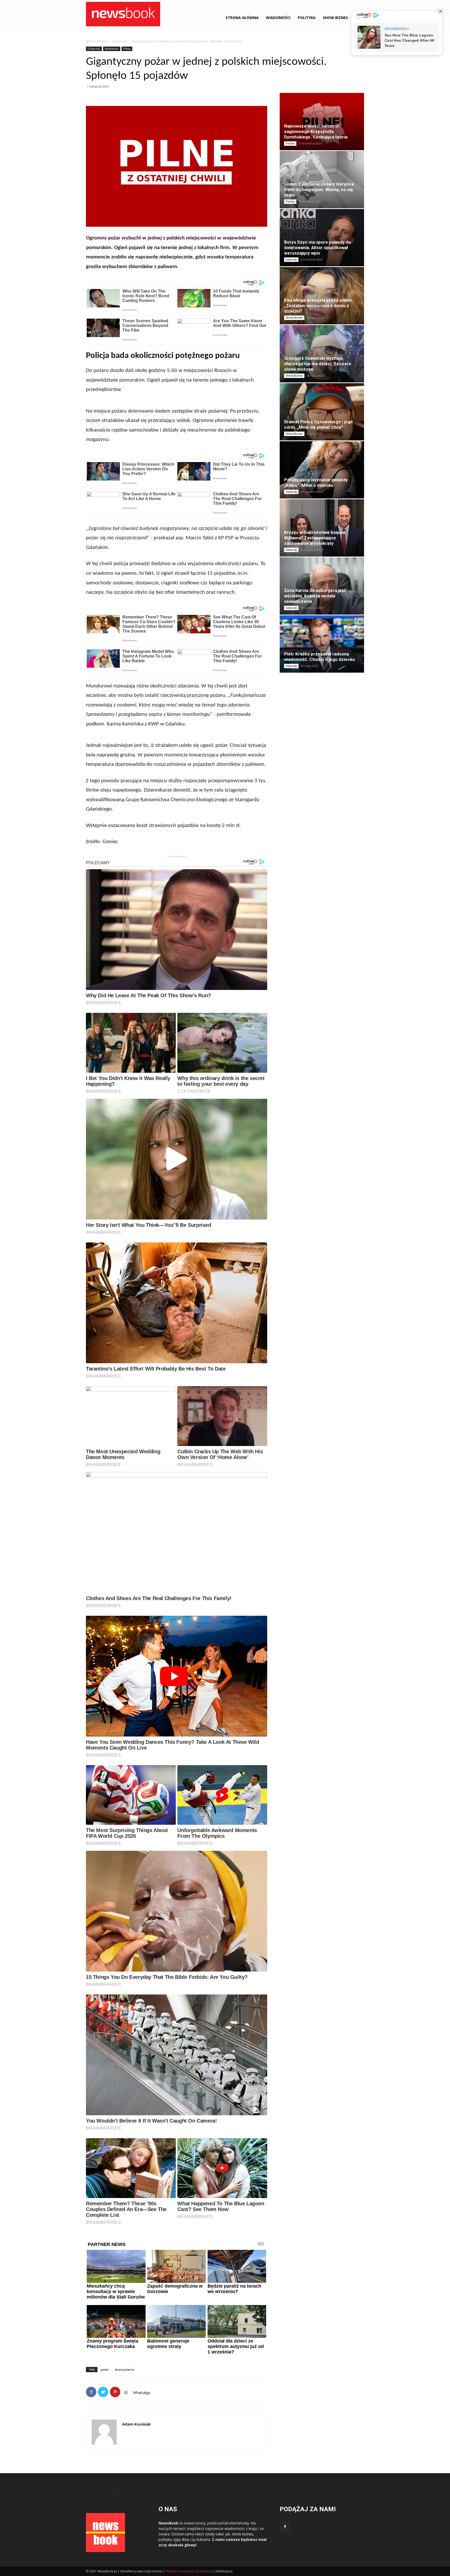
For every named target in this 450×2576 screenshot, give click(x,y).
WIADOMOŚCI (278, 18)
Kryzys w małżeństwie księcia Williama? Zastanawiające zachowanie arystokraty (314, 538)
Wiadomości (112, 49)
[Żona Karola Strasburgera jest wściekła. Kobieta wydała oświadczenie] (322, 586)
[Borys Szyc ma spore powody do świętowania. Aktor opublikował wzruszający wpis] (322, 238)
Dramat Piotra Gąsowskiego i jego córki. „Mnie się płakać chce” (318, 424)
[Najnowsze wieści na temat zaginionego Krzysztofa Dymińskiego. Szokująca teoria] (322, 122)
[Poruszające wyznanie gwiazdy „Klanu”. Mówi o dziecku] (322, 470)
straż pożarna (124, 2369)
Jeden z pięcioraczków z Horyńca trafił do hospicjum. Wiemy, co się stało (319, 190)
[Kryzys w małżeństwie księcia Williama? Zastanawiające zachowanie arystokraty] (322, 528)
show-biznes (243, 2534)
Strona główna (242, 18)
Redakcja (205, 2571)
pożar (105, 2369)
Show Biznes (335, 18)
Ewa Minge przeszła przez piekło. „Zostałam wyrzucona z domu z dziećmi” (319, 306)
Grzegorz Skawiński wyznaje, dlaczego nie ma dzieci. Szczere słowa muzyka (318, 364)
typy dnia (181, 2539)
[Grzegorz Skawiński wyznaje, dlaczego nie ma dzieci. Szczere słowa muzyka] (322, 354)
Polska (127, 49)
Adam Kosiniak (136, 2424)
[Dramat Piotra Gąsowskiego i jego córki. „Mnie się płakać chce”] (322, 412)
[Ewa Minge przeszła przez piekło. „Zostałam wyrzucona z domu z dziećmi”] (322, 296)
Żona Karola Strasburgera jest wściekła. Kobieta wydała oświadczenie (315, 596)
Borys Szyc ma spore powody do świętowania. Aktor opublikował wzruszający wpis (318, 248)
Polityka (307, 18)
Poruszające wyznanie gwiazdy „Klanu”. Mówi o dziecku (316, 482)
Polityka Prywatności (180, 2571)
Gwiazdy (291, 260)
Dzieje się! (119, 41)
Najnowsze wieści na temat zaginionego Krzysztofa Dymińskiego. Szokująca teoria (316, 131)
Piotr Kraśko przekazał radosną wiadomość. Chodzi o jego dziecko (320, 657)
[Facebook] (285, 2527)
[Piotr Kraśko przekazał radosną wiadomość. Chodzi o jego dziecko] (322, 644)
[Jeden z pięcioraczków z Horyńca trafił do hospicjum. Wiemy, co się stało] (322, 180)
